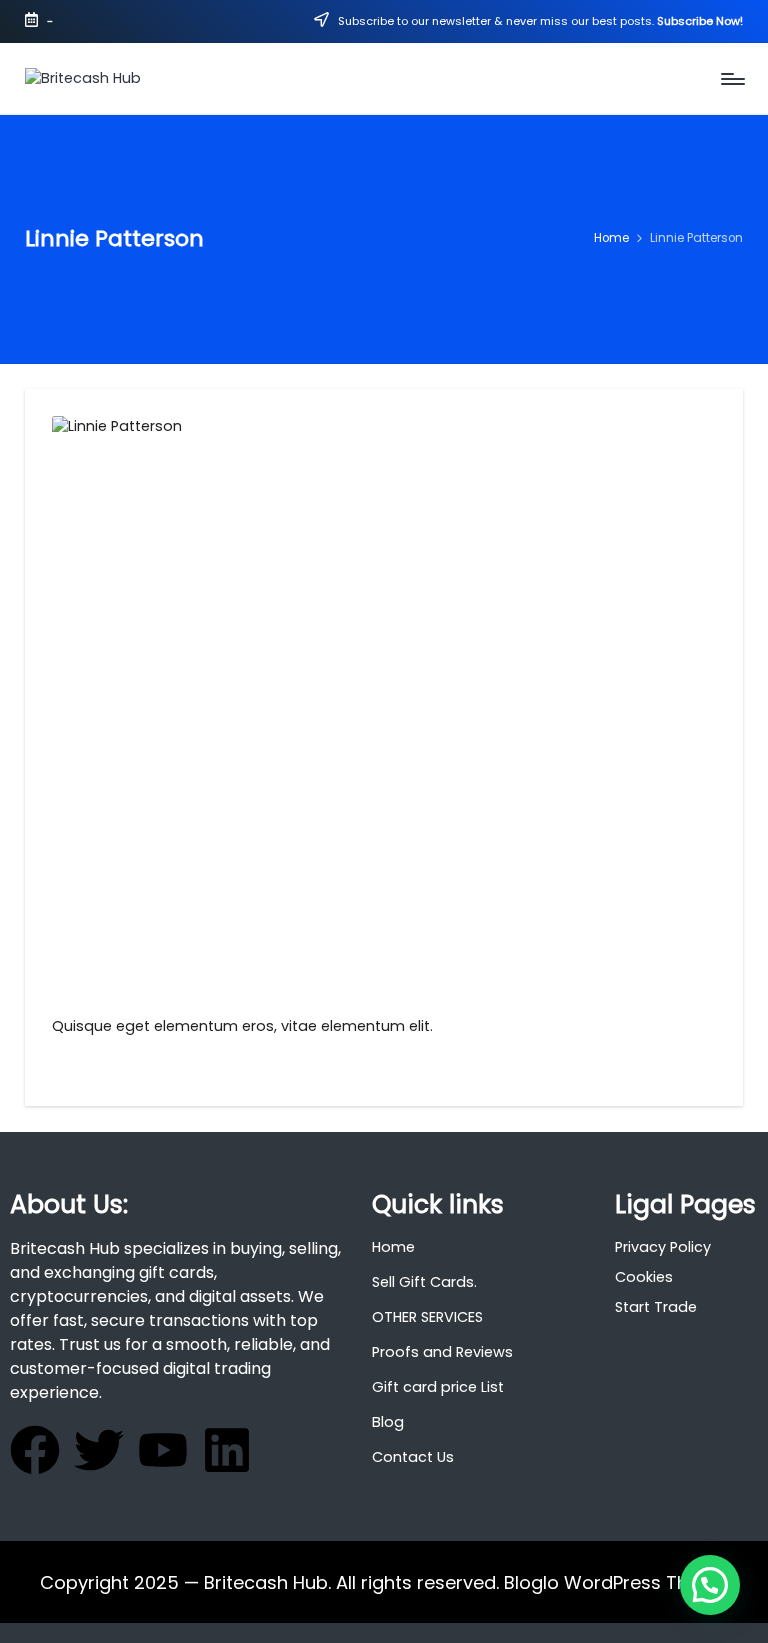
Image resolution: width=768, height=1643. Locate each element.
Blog (388, 1422)
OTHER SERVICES (427, 1317)
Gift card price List (438, 1387)
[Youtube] (163, 1450)
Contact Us (413, 1457)
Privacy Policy (663, 1247)
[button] (710, 1585)
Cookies (644, 1277)
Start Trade (656, 1307)
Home (393, 1247)
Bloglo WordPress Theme (616, 1582)
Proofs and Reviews (442, 1352)
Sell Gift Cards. (424, 1282)
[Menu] (731, 79)
